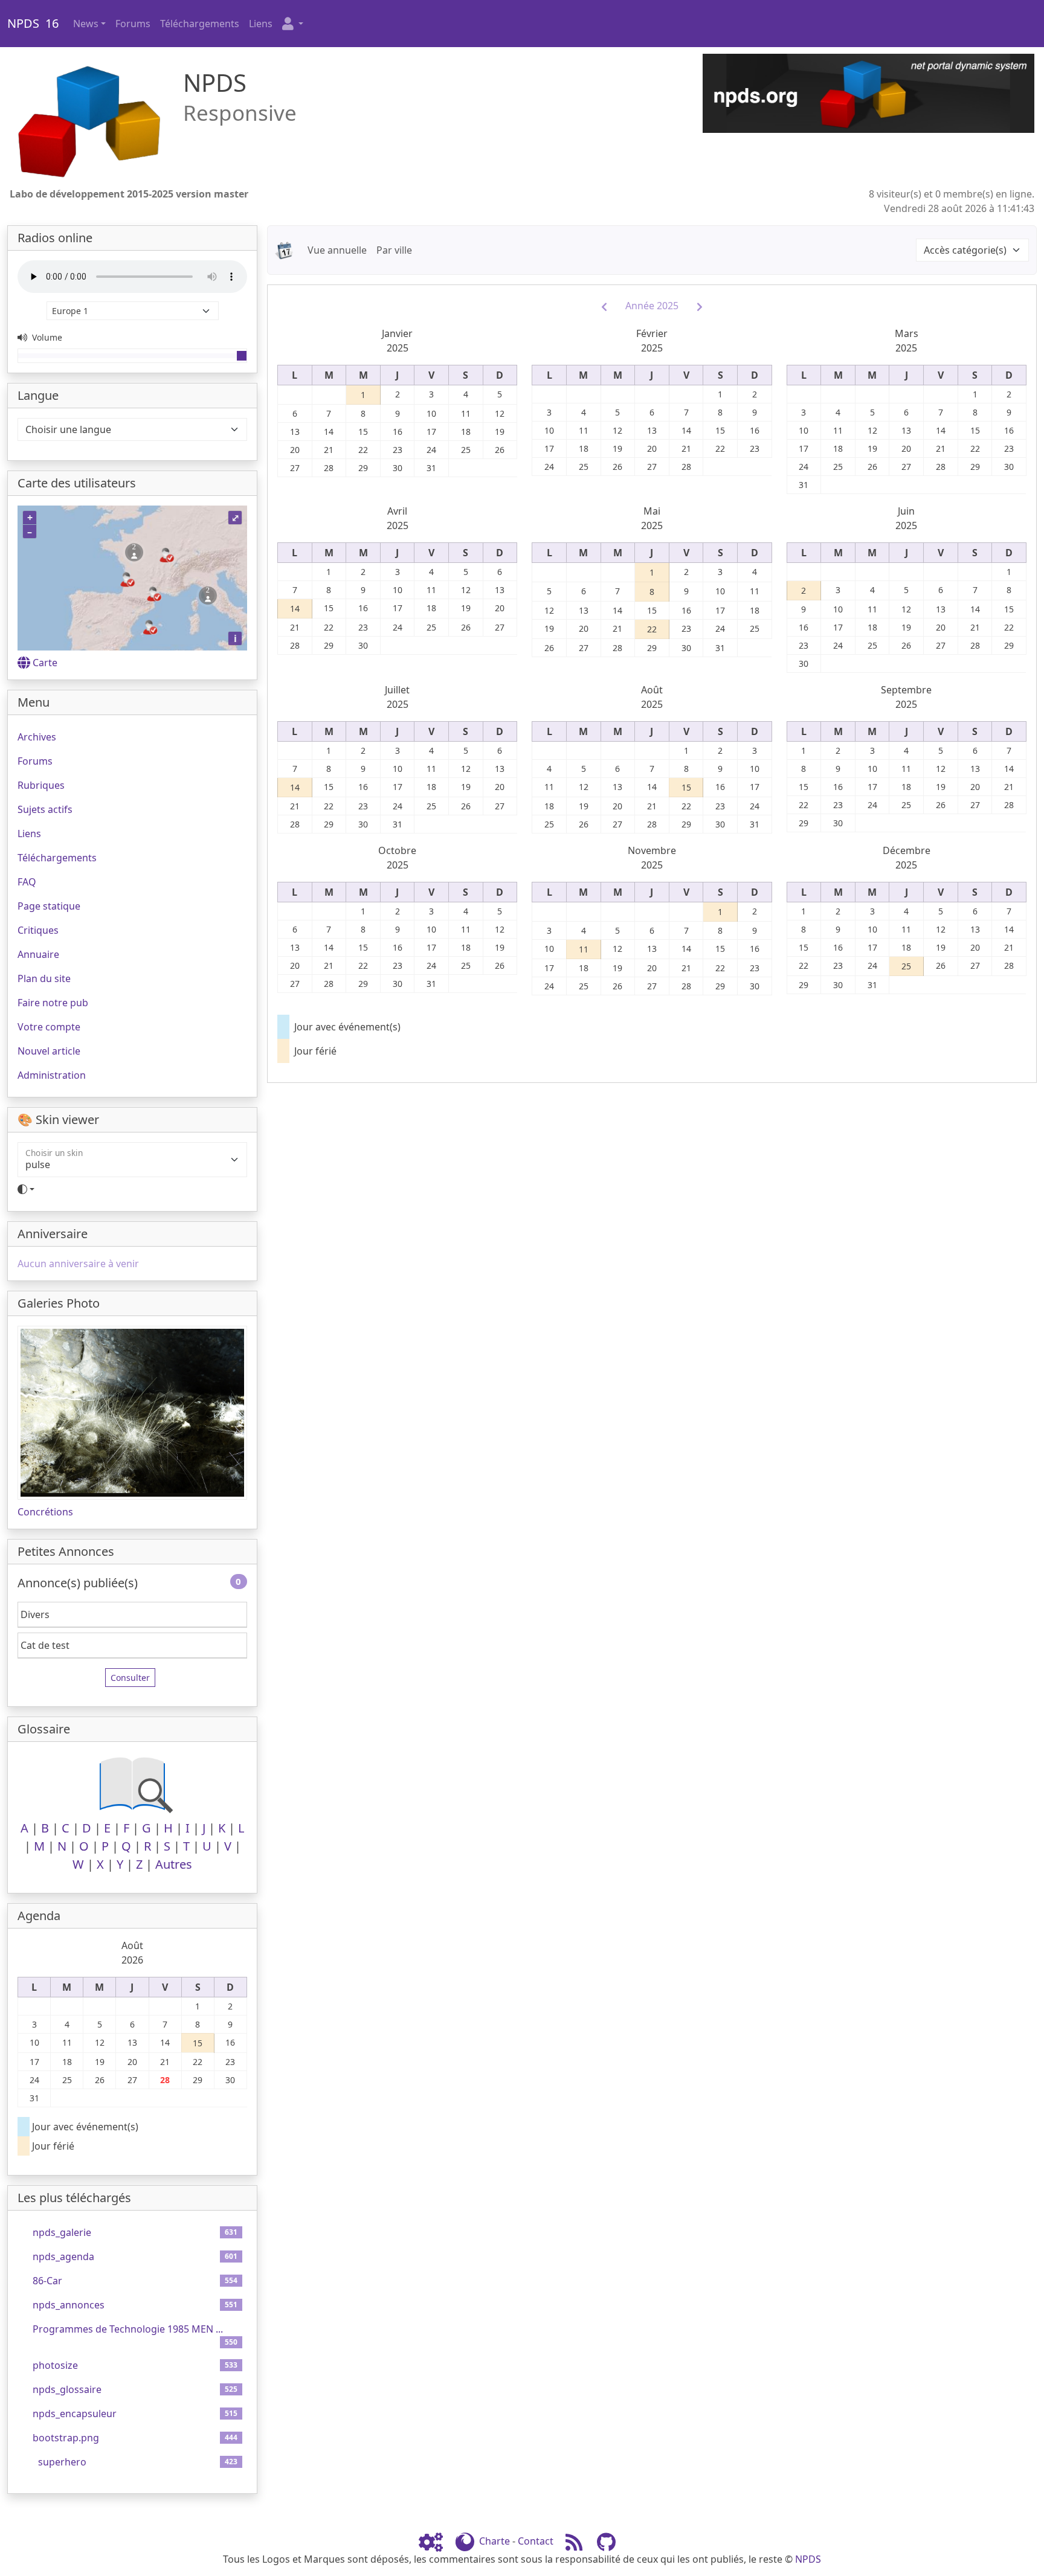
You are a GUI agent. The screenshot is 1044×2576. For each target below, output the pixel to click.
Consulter (130, 1678)
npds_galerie (62, 2232)
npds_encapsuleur (75, 2414)
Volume (46, 337)
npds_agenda (63, 2256)
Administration (52, 1075)
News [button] (86, 24)
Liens (261, 24)
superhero (62, 2462)
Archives (37, 737)
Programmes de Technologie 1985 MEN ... (128, 2329)
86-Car (47, 2281)
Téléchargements (200, 24)
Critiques (38, 930)
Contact (536, 2541)
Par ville (394, 250)
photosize (55, 2365)
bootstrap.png (66, 2438)
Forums (133, 24)
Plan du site (44, 978)
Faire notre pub (53, 1003)
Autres (174, 1864)
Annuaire (38, 954)
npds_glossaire (67, 2389)
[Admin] (436, 2541)
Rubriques (41, 785)
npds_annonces (69, 2305)
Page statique (49, 906)
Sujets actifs (45, 809)
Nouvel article (49, 1051)
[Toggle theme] (132, 1189)
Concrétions (45, 1512)
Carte (45, 663)
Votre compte (49, 1027)
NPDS (808, 2559)
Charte (495, 2541)
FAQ (27, 882)
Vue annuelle (337, 250)
